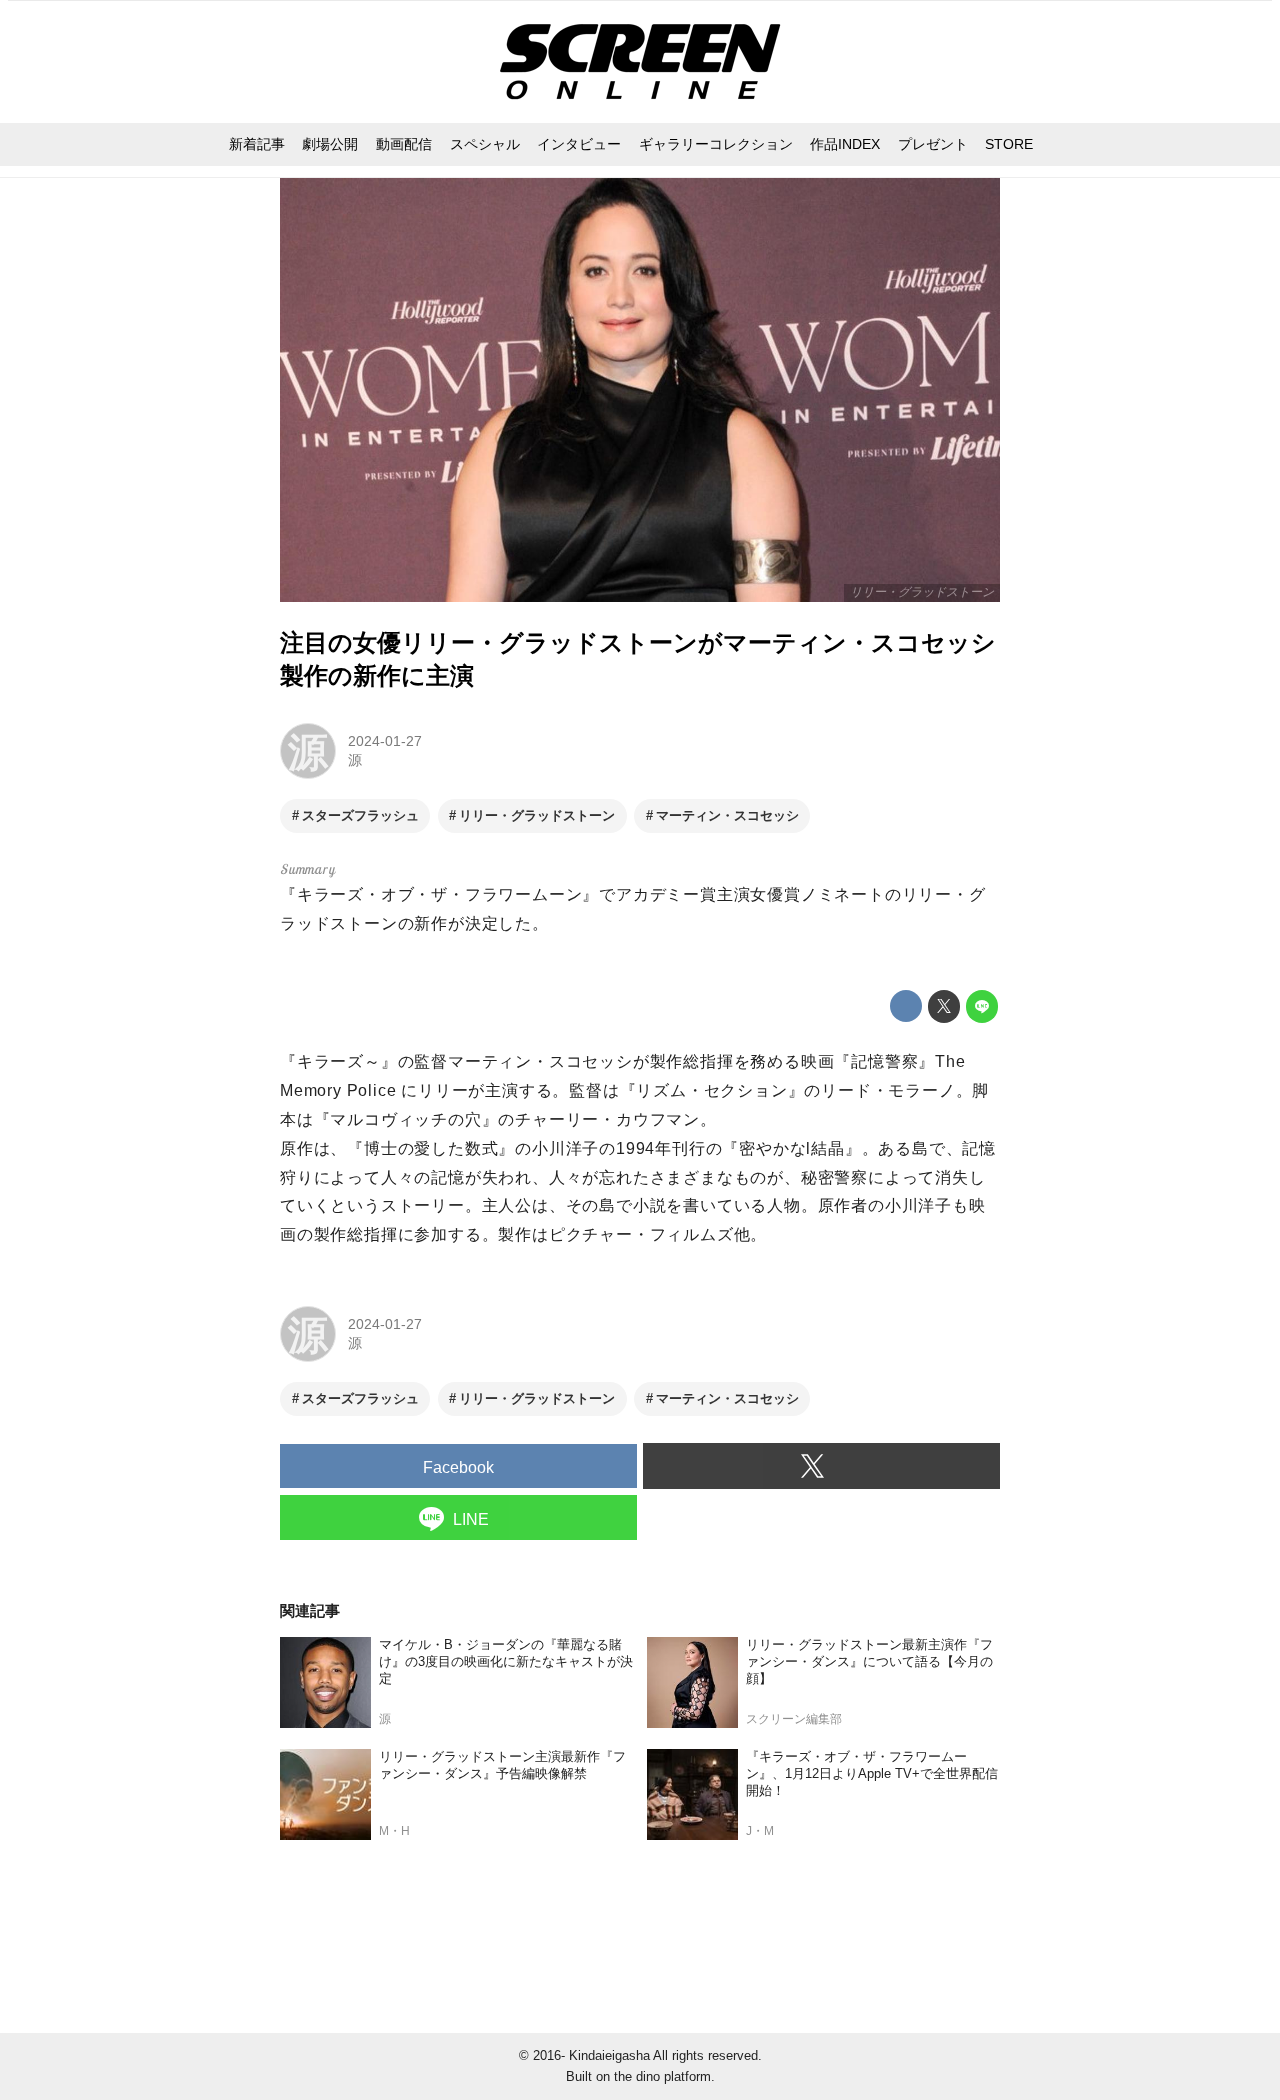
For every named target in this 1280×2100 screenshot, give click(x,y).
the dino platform (662, 2076)
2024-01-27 (385, 741)
